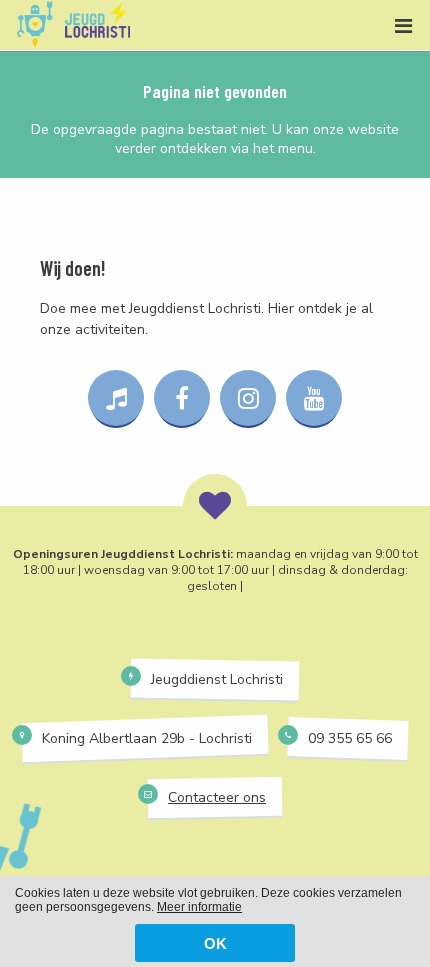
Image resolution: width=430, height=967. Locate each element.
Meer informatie (199, 907)
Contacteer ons (217, 797)
